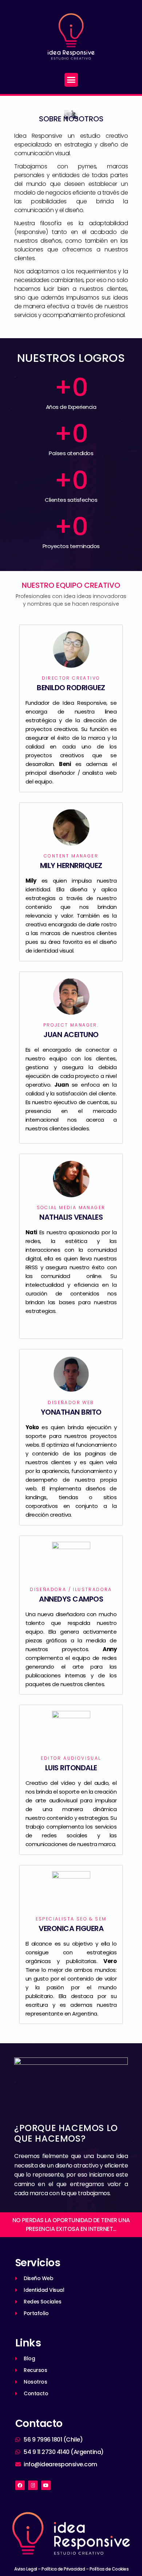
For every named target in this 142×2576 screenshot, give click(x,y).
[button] (71, 80)
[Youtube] (46, 2485)
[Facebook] (20, 2485)
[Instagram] (33, 2485)
